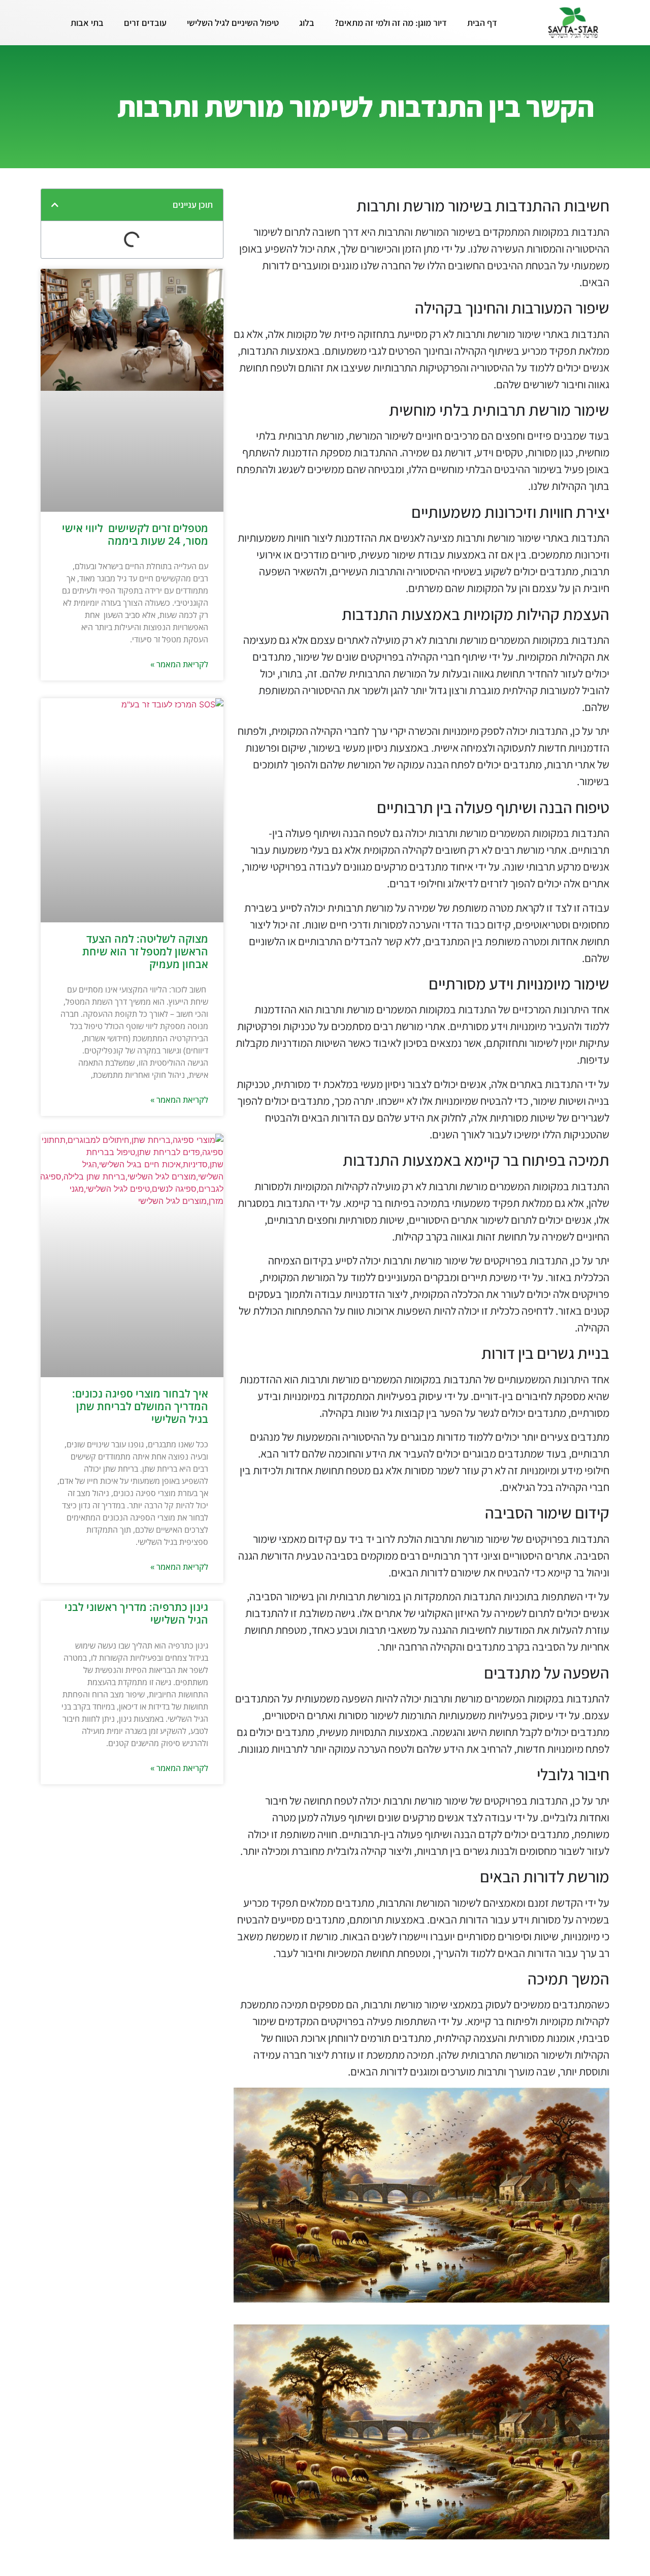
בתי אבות (87, 23)
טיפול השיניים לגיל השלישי (233, 23)
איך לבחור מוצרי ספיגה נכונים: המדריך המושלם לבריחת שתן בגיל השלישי (140, 1406)
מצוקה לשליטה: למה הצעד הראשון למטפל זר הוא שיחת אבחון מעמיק (145, 951)
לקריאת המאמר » (179, 664)
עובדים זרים (145, 23)
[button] (55, 205)
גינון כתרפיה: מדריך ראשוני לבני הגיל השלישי (136, 1613)
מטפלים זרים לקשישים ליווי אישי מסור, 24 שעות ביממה (135, 534)
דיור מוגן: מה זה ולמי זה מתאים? (391, 23)
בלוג (307, 23)
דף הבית (482, 23)
